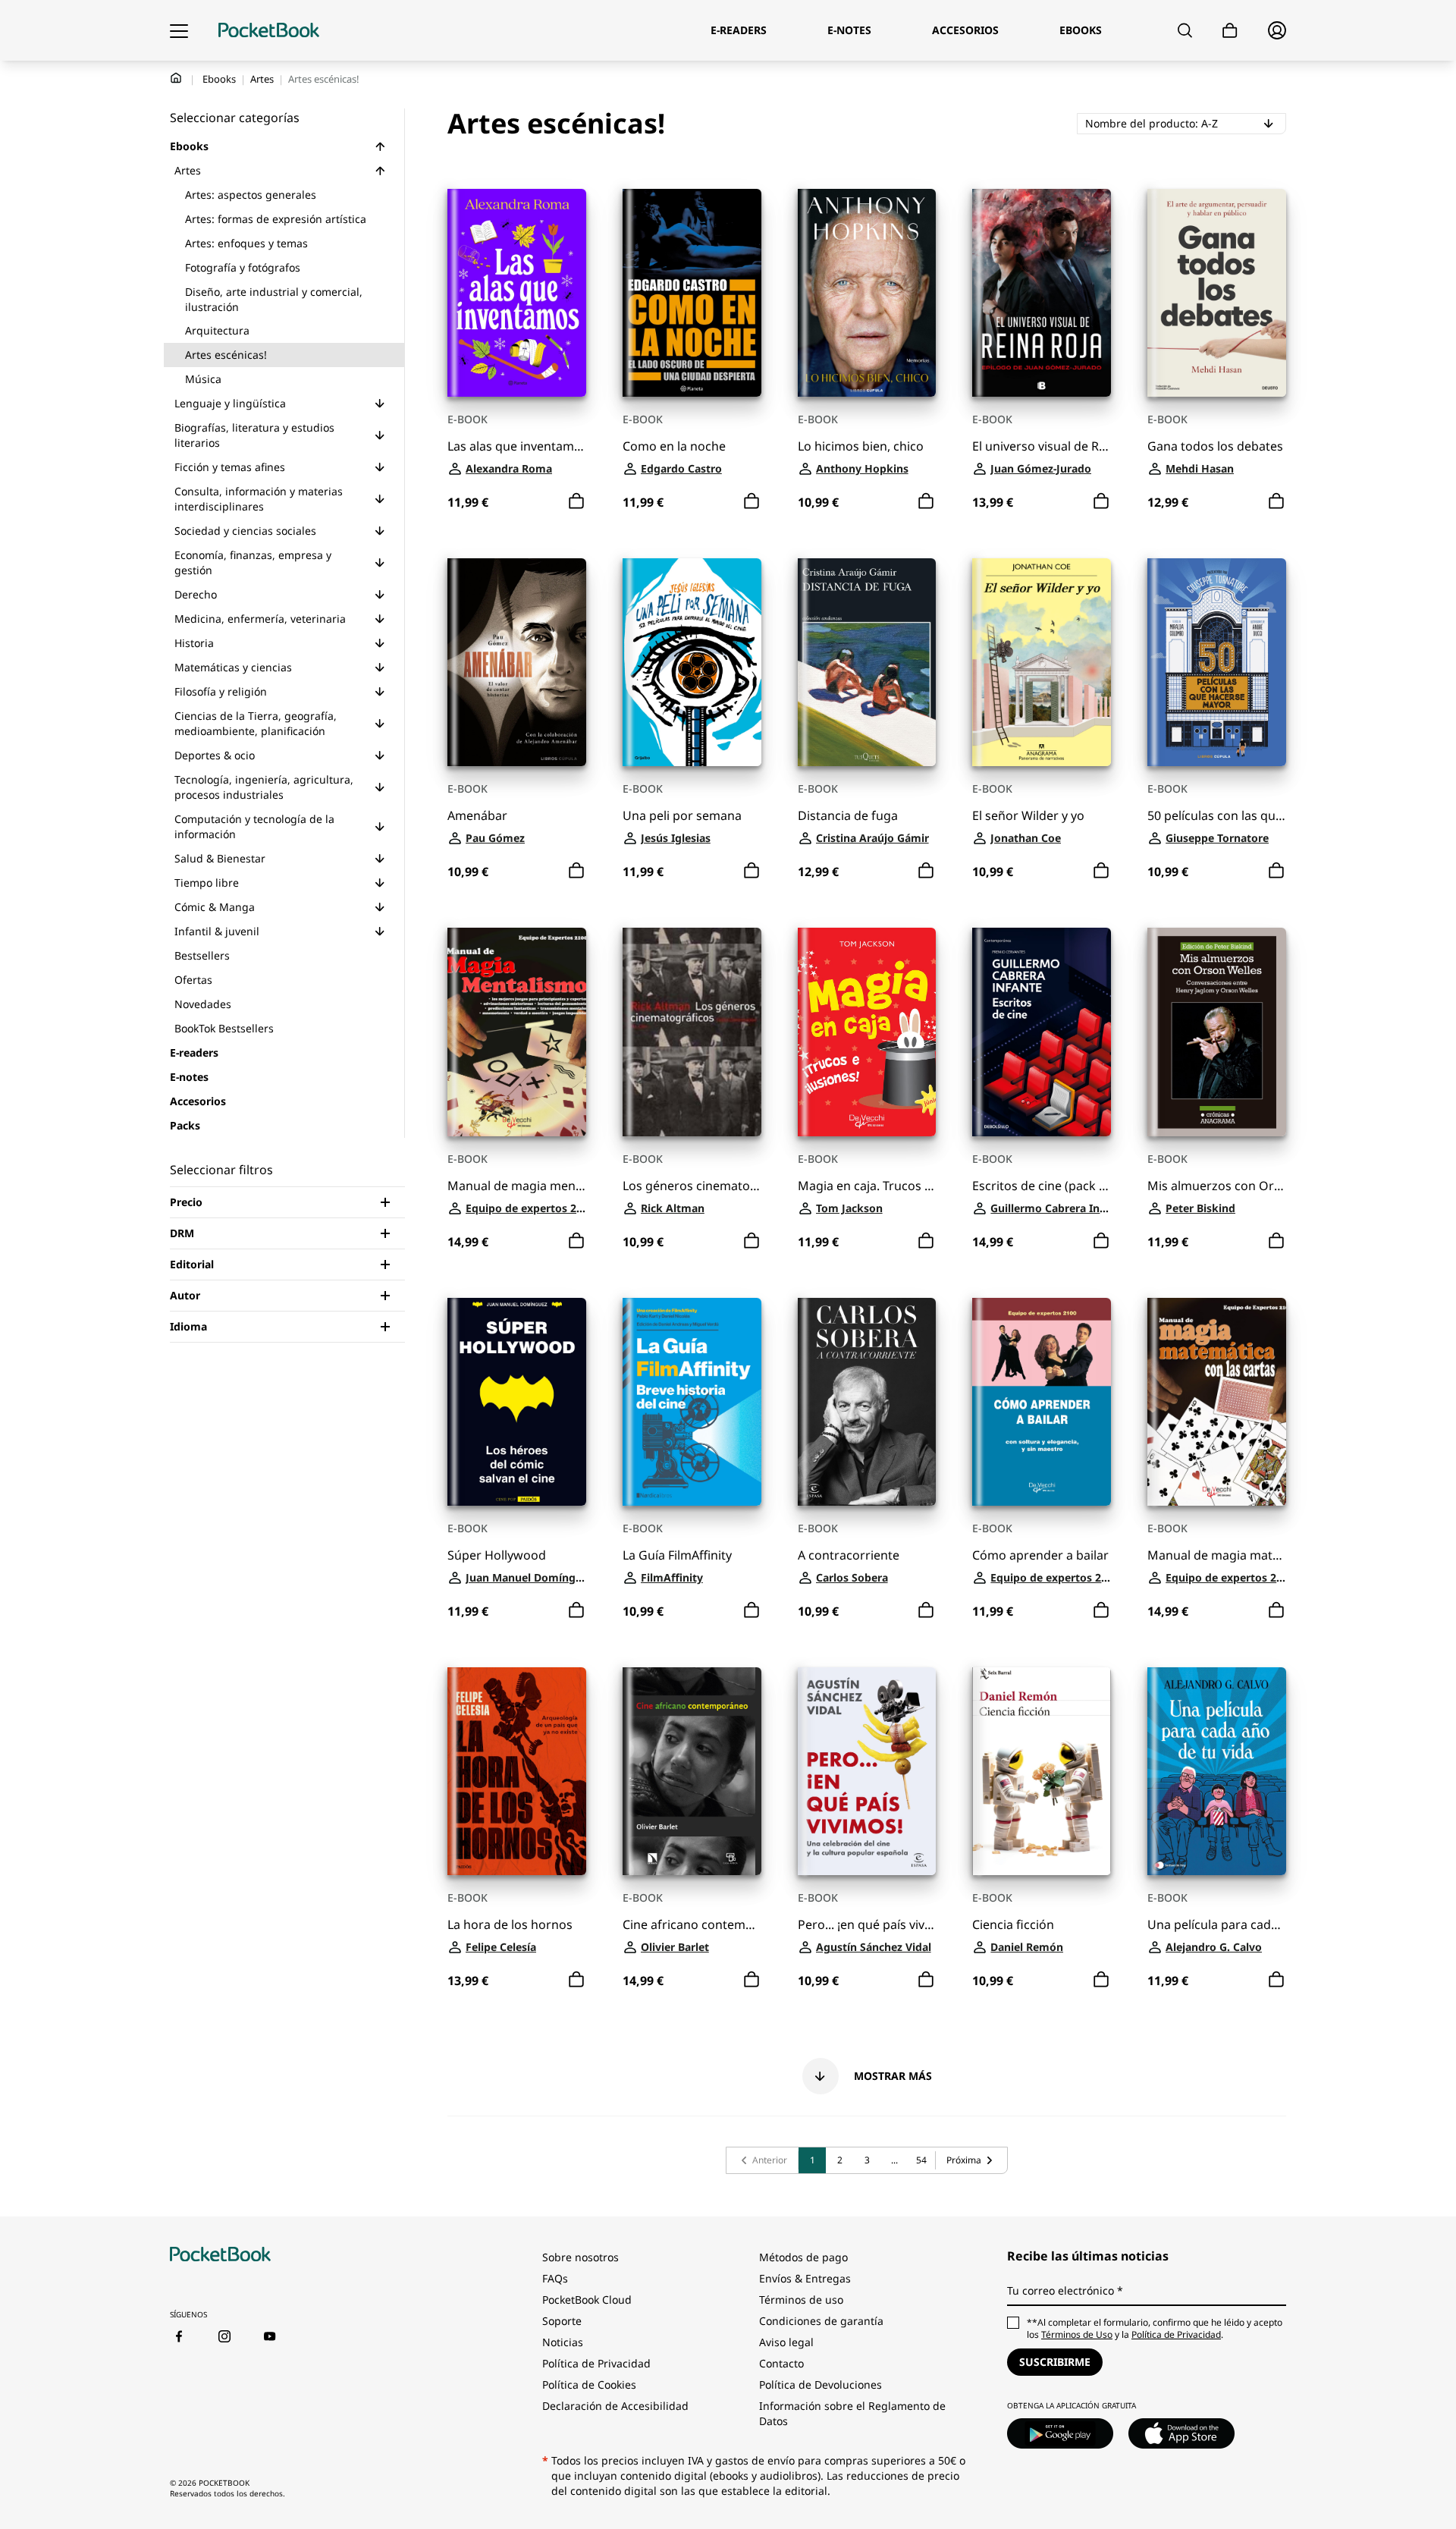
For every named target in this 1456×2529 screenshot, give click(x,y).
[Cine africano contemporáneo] (692, 1771)
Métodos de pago (803, 2257)
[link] (763, 2160)
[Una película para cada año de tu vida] (1217, 1771)
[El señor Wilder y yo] (1042, 662)
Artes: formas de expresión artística (276, 219)
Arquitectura (217, 330)
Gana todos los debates (1215, 446)
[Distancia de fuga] (867, 662)
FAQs (555, 2278)
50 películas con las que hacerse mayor (1217, 816)
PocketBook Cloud (587, 2300)
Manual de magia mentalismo (517, 1186)
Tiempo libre (207, 883)
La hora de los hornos (510, 1925)
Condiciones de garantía (821, 2321)
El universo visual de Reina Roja (1042, 446)
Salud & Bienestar (220, 858)
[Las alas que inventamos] (517, 293)
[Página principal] (269, 30)
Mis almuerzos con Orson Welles (1217, 1186)
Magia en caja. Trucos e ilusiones (867, 1186)
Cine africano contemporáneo (692, 1925)
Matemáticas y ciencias (233, 667)
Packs (185, 1125)
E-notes (189, 1077)
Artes (262, 79)
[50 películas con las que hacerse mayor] (1217, 662)
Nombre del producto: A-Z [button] (1186, 123)
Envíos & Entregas (805, 2278)
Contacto (781, 2363)
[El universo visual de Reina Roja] (1042, 293)
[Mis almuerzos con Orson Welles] (1217, 1032)
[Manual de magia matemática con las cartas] (1217, 1402)
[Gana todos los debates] (1217, 293)
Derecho (196, 594)
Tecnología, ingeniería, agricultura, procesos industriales (264, 787)
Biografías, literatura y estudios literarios (254, 435)
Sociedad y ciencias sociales (245, 531)
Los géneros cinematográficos (692, 1186)
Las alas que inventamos (517, 446)
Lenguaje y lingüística (230, 403)
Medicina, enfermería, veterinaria (260, 619)
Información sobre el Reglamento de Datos (852, 2413)
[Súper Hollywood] (517, 1402)
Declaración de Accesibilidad (615, 2406)
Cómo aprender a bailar (1040, 1555)
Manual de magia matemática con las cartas (1217, 1555)
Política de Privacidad (596, 2363)
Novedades (203, 1004)
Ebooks (219, 79)
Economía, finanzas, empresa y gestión (253, 562)
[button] (380, 146)
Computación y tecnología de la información (254, 826)
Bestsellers (202, 955)
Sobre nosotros (581, 2257)
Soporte (562, 2321)
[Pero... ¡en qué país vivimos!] (867, 1771)
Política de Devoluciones (821, 2384)
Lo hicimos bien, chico (861, 446)
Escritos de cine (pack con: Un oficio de (1042, 1186)
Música (203, 379)
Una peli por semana (682, 816)
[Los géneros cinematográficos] (692, 1032)
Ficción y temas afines (230, 467)
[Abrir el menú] (179, 30)
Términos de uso (801, 2300)
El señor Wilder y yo (1028, 816)
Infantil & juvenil (217, 931)
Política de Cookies (589, 2384)
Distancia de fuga (848, 816)
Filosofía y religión (221, 691)
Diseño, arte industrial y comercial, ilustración (274, 299)
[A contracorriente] (867, 1402)
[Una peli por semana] (692, 662)
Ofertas (193, 980)
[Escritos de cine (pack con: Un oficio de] (1042, 1032)
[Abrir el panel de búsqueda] (1185, 30)
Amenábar (477, 816)
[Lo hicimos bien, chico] (867, 293)
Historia (194, 643)
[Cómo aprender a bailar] (1042, 1402)
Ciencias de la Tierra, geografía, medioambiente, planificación (256, 723)
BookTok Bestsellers (224, 1028)
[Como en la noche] (692, 293)
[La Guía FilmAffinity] (692, 1402)
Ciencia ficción (1013, 1925)
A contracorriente (849, 1555)
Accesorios (198, 1101)
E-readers (194, 1052)
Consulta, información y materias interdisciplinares (259, 499)
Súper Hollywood (497, 1555)
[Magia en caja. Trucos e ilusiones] (867, 1032)
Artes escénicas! (226, 355)
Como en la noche (674, 446)
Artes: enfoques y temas (246, 243)
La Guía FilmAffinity (677, 1555)
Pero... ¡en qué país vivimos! (867, 1925)
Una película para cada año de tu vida (1217, 1925)
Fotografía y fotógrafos (243, 267)
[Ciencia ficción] (1042, 1771)
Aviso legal (786, 2342)
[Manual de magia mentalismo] (517, 1032)
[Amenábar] (517, 662)
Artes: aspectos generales (251, 195)
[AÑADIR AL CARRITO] (576, 501)
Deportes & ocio (215, 755)
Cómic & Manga (215, 907)
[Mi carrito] (1230, 31)
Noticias (563, 2342)
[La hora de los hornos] (517, 1771)
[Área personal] (1277, 30)
